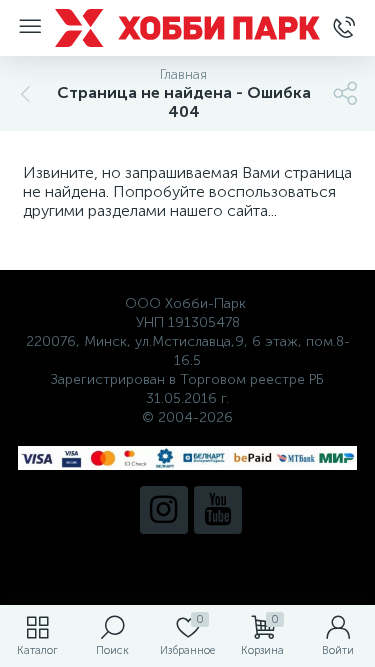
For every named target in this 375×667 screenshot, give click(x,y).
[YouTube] (218, 510)
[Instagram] (164, 510)
